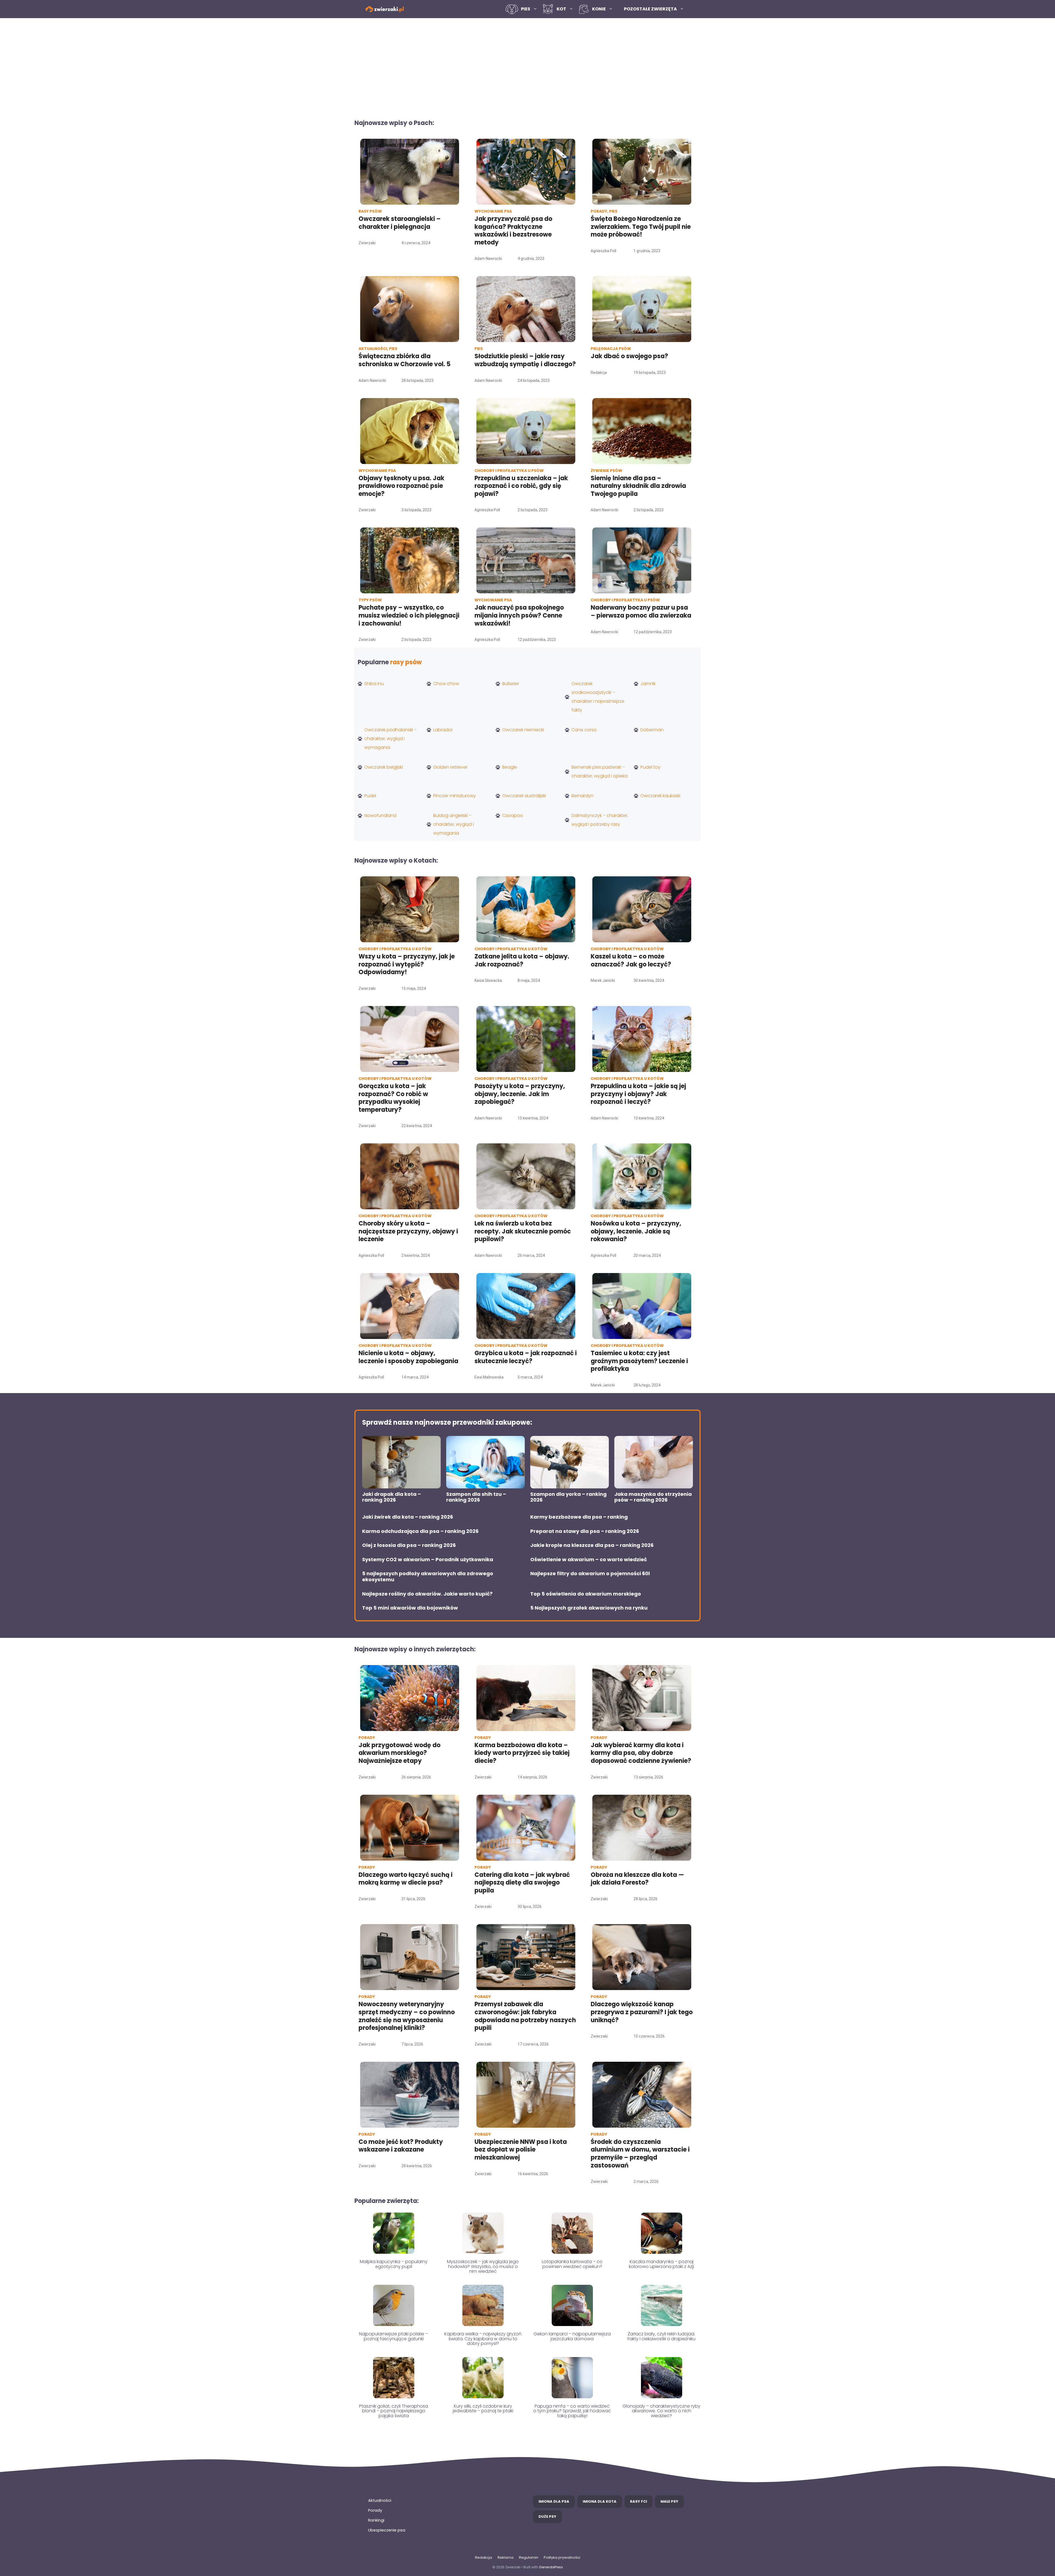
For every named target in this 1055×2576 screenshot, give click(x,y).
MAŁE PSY (669, 2501)
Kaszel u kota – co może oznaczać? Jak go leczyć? (631, 960)
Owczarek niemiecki (523, 730)
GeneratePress (551, 2567)
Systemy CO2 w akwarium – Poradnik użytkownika (428, 1560)
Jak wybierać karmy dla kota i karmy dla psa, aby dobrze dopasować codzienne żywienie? (641, 1753)
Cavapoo (513, 815)
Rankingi (376, 2520)
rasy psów (406, 662)
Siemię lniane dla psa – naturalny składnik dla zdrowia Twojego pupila (638, 486)
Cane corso (584, 730)
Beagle (510, 767)
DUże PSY (547, 2517)
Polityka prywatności (562, 2557)
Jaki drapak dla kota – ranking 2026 (392, 1497)
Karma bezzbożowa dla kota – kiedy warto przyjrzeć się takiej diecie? (522, 1753)
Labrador (443, 730)
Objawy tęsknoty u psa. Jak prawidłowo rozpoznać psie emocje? (401, 486)
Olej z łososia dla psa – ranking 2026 (409, 1545)
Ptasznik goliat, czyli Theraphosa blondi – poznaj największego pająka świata (394, 2411)
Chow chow (446, 684)
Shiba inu (374, 684)
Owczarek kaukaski (660, 796)
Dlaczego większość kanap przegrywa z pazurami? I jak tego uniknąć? (642, 2012)
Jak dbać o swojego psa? (629, 356)
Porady (375, 2510)
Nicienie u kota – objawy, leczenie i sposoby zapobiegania (408, 1357)
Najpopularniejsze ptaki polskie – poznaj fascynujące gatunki (394, 2336)
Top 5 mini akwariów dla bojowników (410, 1608)
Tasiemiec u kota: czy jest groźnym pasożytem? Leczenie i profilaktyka (639, 1361)
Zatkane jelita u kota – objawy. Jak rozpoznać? (522, 960)
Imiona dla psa (554, 2501)
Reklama (506, 2557)
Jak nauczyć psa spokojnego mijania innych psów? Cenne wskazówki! (519, 615)
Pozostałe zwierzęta (650, 9)
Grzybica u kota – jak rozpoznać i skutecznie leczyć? (526, 1357)
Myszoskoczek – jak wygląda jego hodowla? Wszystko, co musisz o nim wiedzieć (483, 2266)
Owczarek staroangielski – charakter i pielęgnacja (400, 223)
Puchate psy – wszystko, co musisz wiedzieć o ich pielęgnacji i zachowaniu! (409, 615)
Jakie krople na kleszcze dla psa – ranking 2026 (592, 1545)
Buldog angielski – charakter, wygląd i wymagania (453, 824)
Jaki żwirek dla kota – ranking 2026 (408, 1517)
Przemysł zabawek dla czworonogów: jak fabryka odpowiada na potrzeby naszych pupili (525, 2016)
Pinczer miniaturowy (455, 796)
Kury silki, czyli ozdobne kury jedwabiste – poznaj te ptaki (483, 2409)
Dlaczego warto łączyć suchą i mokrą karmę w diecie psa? (406, 1879)
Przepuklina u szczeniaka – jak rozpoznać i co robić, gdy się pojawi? (521, 486)
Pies (526, 9)
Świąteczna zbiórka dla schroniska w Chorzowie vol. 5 (405, 360)
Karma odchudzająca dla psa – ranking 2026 (420, 1531)
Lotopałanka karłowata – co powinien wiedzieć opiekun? (572, 2264)
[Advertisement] (527, 65)
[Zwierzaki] (385, 9)
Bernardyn (582, 796)
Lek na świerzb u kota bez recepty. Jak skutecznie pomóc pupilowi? (523, 1231)
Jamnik (648, 684)
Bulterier (511, 684)
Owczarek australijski (524, 796)
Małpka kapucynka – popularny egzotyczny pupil (394, 2264)
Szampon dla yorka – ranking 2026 (568, 1497)
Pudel (370, 796)
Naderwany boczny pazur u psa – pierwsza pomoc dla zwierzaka (641, 612)
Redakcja (484, 2557)
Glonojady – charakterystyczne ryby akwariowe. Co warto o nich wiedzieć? (661, 2411)
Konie (599, 9)
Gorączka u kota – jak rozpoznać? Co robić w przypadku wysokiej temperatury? (393, 1098)
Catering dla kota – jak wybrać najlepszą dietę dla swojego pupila (522, 1883)
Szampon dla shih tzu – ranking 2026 (476, 1497)
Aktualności (380, 2500)
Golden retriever (450, 767)
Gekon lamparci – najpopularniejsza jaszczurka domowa (572, 2336)
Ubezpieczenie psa (387, 2530)
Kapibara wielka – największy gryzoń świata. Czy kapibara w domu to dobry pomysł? (483, 2339)
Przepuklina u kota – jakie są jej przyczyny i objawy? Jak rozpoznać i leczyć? (638, 1094)
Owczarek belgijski (384, 767)
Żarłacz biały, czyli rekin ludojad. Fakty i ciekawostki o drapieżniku (661, 2336)
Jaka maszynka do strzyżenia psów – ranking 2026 (653, 1497)
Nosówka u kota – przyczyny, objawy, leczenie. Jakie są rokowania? (636, 1231)
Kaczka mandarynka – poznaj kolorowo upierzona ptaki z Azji (661, 2264)
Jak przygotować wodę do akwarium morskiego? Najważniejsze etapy (399, 1753)
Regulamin (529, 2557)
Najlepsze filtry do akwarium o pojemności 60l (590, 1574)
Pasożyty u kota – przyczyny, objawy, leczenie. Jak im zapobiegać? (520, 1094)
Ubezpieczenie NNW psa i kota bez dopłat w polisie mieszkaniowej (521, 2150)
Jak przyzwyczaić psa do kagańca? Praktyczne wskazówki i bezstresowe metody (513, 231)
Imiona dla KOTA (600, 2501)
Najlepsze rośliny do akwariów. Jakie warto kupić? (427, 1594)
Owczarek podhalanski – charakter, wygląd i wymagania (391, 739)
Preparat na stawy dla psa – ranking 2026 (585, 1531)
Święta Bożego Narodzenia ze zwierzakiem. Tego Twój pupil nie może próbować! (641, 227)
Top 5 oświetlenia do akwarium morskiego (586, 1594)
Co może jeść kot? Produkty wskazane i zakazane (401, 2146)
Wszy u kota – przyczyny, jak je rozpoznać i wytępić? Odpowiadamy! (407, 964)
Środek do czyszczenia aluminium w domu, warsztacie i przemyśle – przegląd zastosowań (640, 2154)
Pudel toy (650, 767)
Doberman (652, 730)
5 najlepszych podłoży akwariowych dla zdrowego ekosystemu (428, 1576)
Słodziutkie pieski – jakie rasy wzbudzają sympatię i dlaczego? (525, 360)
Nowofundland (380, 815)
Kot (561, 9)
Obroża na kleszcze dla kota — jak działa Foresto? (637, 1879)
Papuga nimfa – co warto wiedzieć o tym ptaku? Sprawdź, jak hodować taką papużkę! (572, 2411)
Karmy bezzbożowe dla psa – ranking (579, 1517)
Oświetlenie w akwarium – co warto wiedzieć (589, 1560)
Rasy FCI (638, 2501)
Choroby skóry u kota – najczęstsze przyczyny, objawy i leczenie (408, 1231)
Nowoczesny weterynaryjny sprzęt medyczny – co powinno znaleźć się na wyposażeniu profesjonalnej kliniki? (407, 2016)
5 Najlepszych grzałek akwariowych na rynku (589, 1608)
